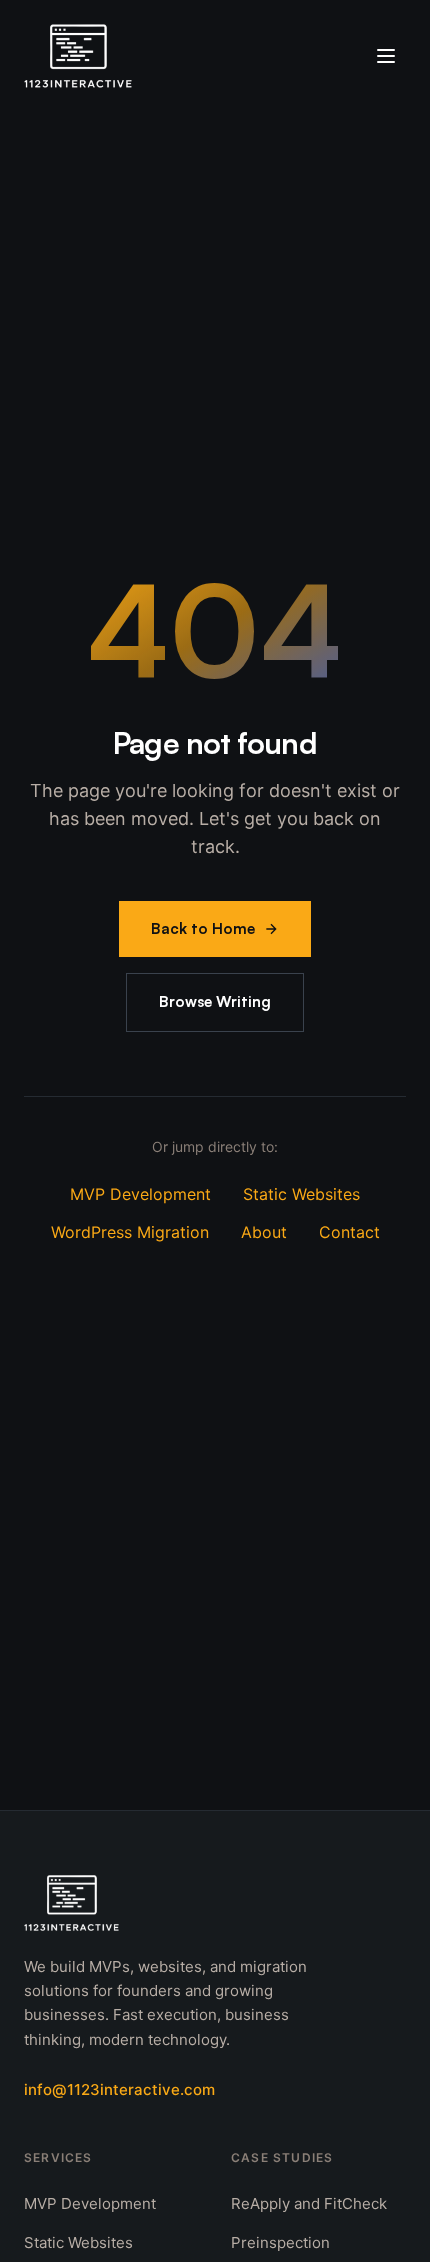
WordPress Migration (130, 1232)
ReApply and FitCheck (309, 2203)
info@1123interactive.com (119, 2089)
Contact (349, 1232)
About (264, 1232)
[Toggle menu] (386, 56)
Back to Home (203, 928)
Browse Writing (215, 1001)
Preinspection (280, 2242)
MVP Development (140, 1194)
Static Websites (301, 1194)
